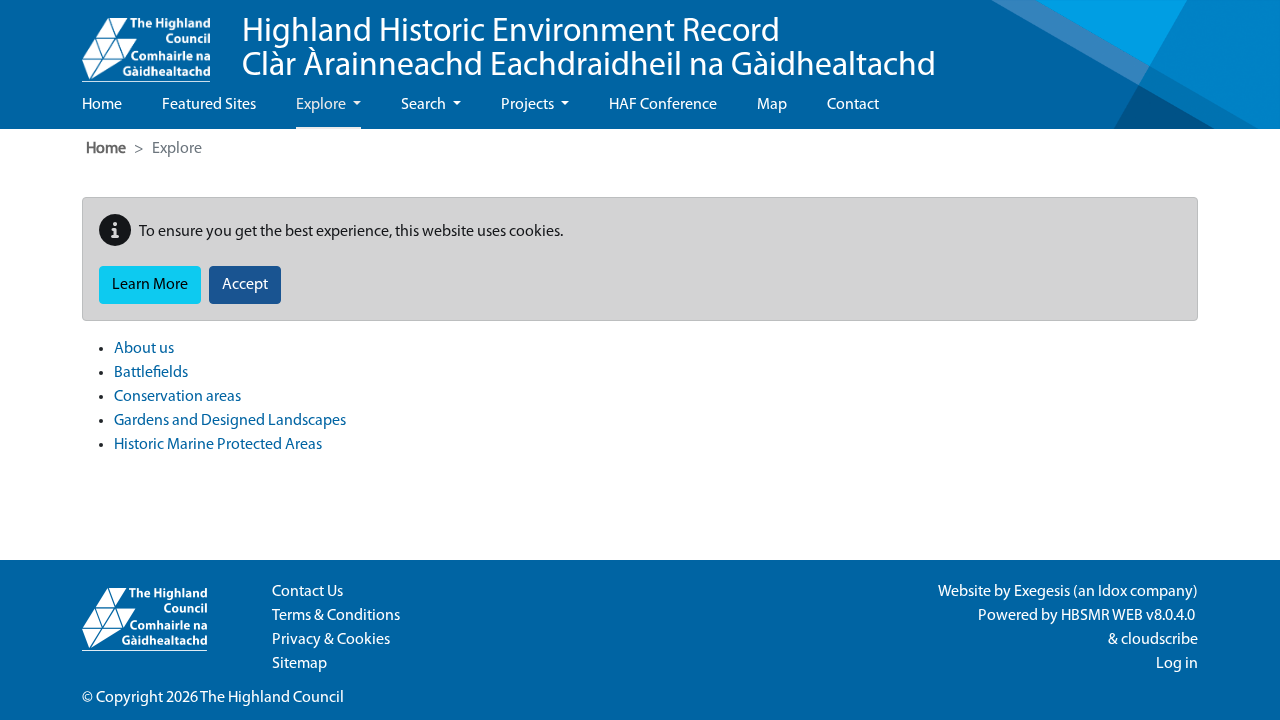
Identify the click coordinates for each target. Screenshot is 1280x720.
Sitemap (299, 664)
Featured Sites (209, 105)
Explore (322, 105)
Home (102, 105)
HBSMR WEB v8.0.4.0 (1129, 616)
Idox (1112, 592)
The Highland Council (272, 698)
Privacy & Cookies (331, 640)
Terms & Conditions (336, 616)
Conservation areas (177, 397)
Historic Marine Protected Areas (218, 445)
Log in (1177, 664)
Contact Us (307, 592)
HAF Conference (663, 105)
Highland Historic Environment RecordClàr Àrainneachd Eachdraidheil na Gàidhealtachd (589, 49)
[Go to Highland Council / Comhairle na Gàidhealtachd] (146, 41)
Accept (245, 285)
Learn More (150, 285)
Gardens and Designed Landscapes (230, 421)
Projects (529, 105)
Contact (853, 105)
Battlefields (151, 373)
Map (772, 105)
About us (144, 349)
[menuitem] (656, 349)
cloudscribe (1159, 640)
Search (425, 105)
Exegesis (1042, 592)
